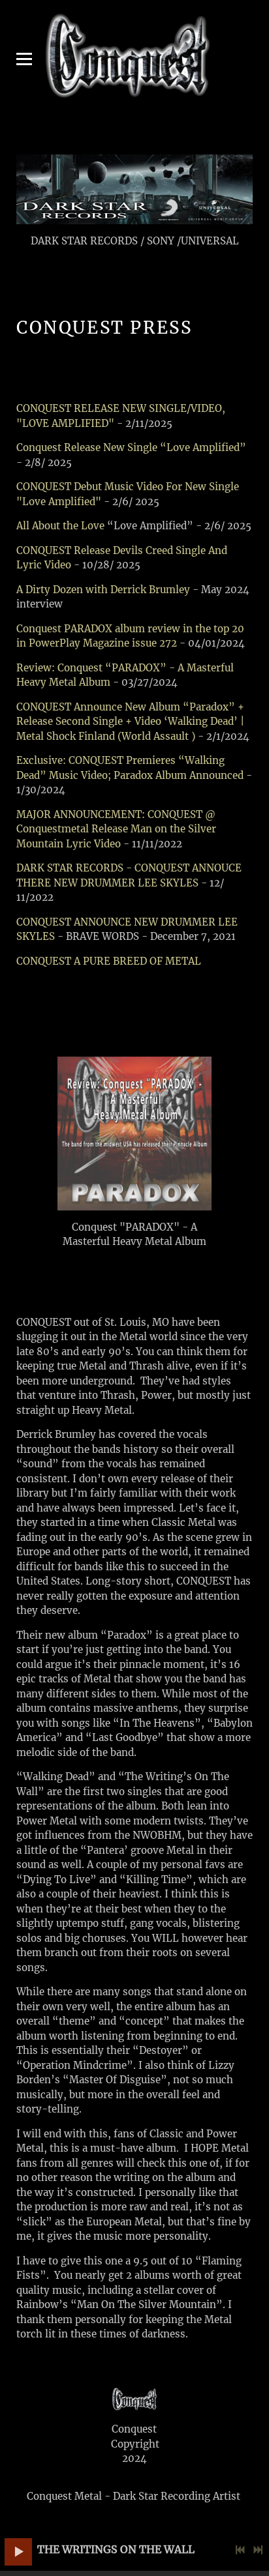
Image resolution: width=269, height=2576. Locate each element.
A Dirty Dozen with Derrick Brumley (103, 590)
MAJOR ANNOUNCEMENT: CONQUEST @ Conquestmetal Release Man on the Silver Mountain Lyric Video (116, 829)
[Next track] (258, 2550)
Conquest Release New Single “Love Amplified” (131, 447)
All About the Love (60, 526)
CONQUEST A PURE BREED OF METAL (109, 961)
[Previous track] (240, 2550)
